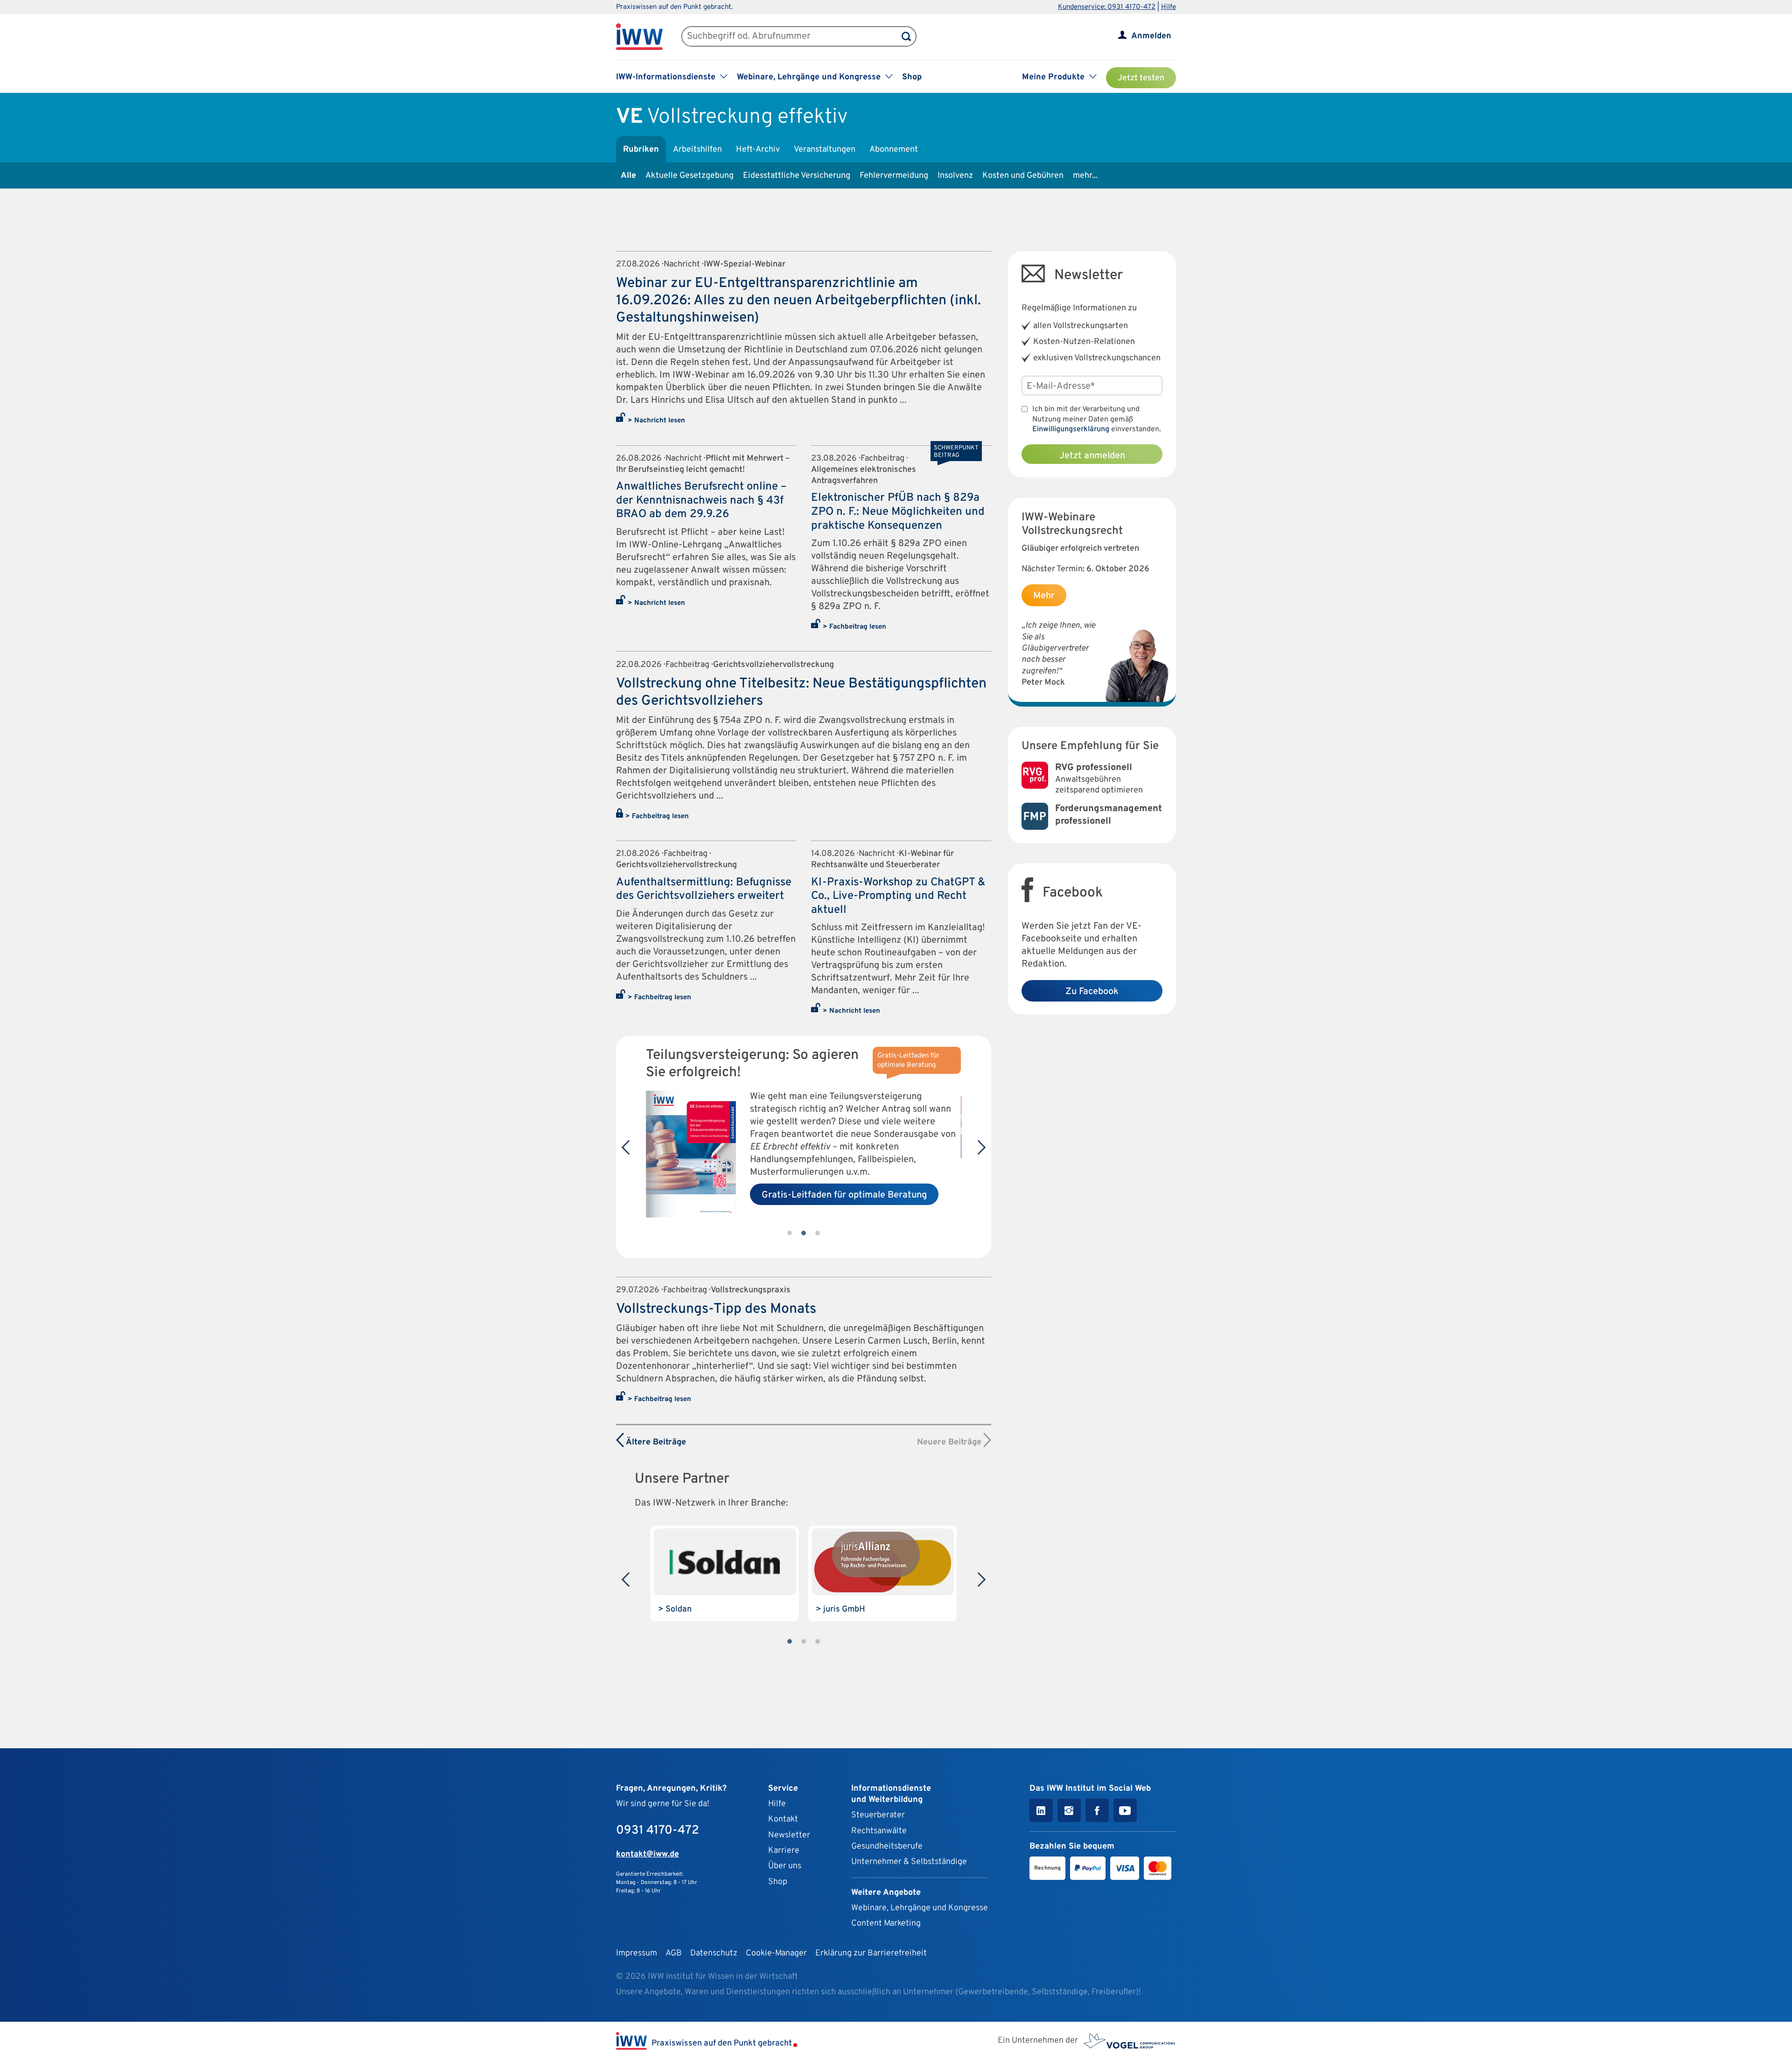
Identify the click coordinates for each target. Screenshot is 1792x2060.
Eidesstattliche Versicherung (797, 176)
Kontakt (783, 1819)
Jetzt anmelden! (796, 1202)
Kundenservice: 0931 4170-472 (1107, 7)
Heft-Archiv (758, 150)
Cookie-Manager (776, 1953)
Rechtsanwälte (879, 1831)
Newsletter (789, 1835)
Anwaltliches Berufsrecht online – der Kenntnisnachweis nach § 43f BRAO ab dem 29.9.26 (701, 501)
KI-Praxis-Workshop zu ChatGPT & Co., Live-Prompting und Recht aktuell (898, 896)
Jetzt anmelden (1092, 456)
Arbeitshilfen (697, 150)
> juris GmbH (840, 1609)
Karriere (784, 1851)
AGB (674, 1953)
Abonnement (894, 150)
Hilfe (1169, 7)
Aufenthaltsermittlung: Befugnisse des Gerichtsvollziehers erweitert (704, 890)
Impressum (637, 1953)
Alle (628, 176)
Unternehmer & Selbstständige (909, 1862)
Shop (912, 77)
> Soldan (675, 1609)
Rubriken (641, 150)
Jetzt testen (1141, 78)
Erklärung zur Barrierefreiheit (871, 1953)
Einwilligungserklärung (1071, 429)
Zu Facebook (1092, 992)
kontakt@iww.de (647, 1854)
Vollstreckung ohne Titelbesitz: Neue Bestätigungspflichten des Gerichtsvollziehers (801, 693)
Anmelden (1151, 36)
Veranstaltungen (825, 150)
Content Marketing (886, 1923)
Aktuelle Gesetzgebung (689, 176)
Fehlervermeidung (894, 176)
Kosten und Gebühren (1023, 176)
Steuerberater (878, 1815)
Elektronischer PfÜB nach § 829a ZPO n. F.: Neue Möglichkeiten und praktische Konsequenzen (898, 512)
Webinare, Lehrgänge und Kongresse (920, 1908)
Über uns (785, 1866)
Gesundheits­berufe (887, 1846)
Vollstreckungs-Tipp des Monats (716, 1309)
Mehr (1044, 596)
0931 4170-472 (658, 1831)
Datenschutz (714, 1953)
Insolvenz (955, 176)
